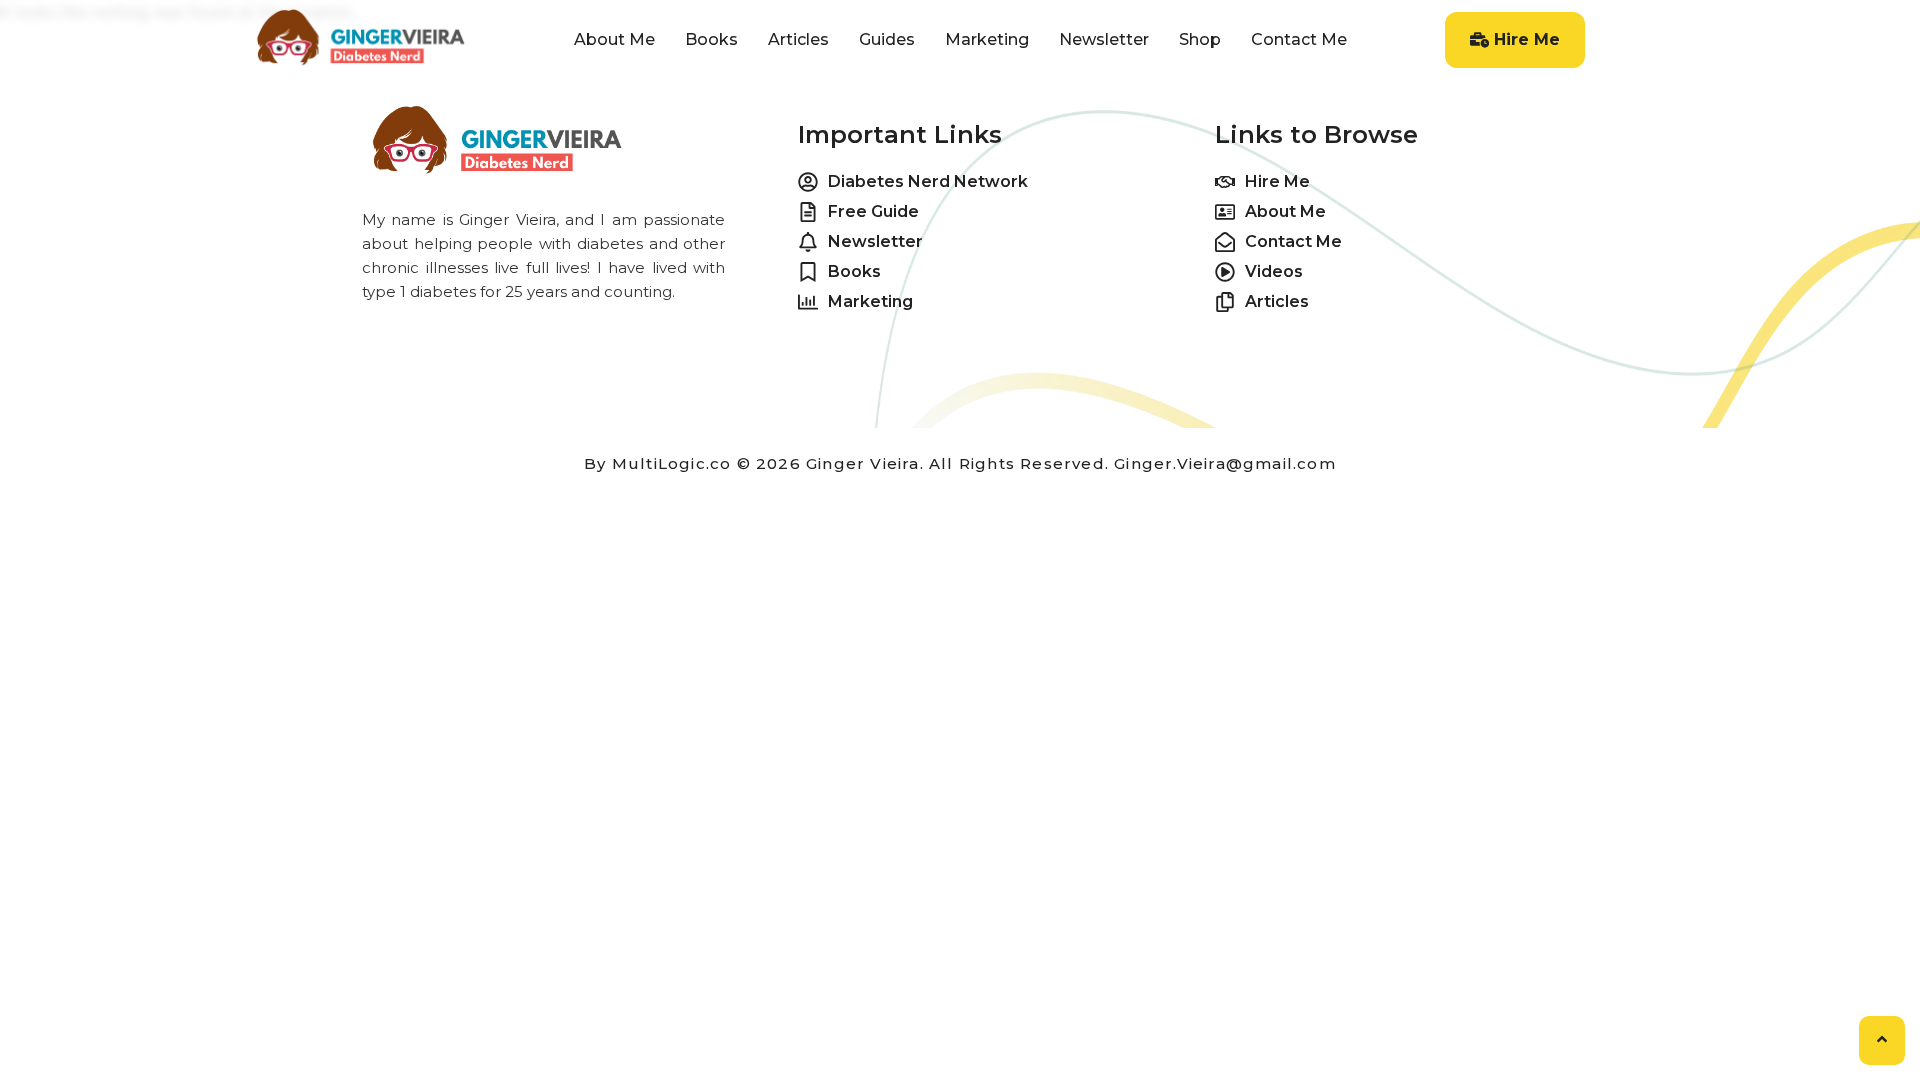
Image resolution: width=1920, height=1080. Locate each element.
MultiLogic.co (672, 463)
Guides (887, 39)
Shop (1200, 39)
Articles (798, 39)
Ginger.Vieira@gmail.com (1225, 463)
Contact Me (1299, 39)
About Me (614, 39)
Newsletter (1104, 39)
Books (711, 39)
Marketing (987, 39)
